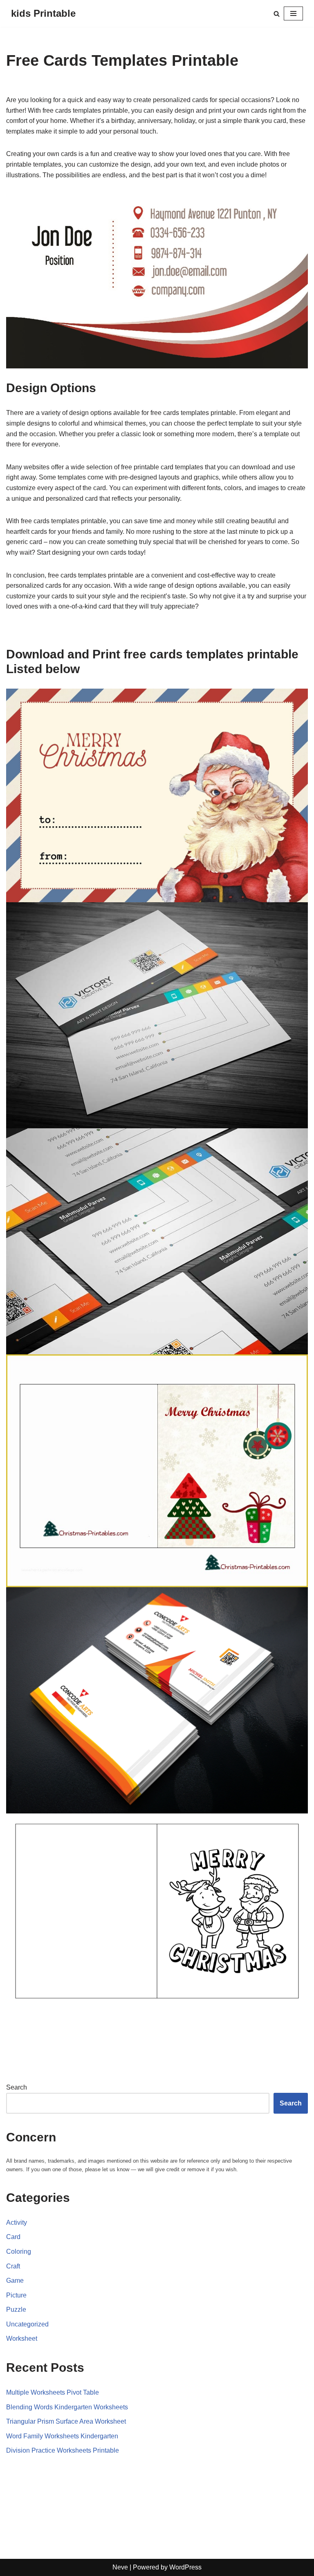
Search (17, 2087)
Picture (16, 2295)
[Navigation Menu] (293, 13)
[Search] (277, 14)
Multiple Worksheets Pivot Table (53, 2392)
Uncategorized (27, 2324)
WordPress (185, 2567)
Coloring (19, 2251)
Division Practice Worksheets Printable (63, 2450)
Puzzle (16, 2309)
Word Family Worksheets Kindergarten (62, 2436)
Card (13, 2237)
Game (15, 2280)
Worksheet (22, 2338)
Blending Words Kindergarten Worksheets (67, 2407)
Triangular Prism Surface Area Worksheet (66, 2421)
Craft (13, 2266)
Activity (17, 2222)
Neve (120, 2567)
